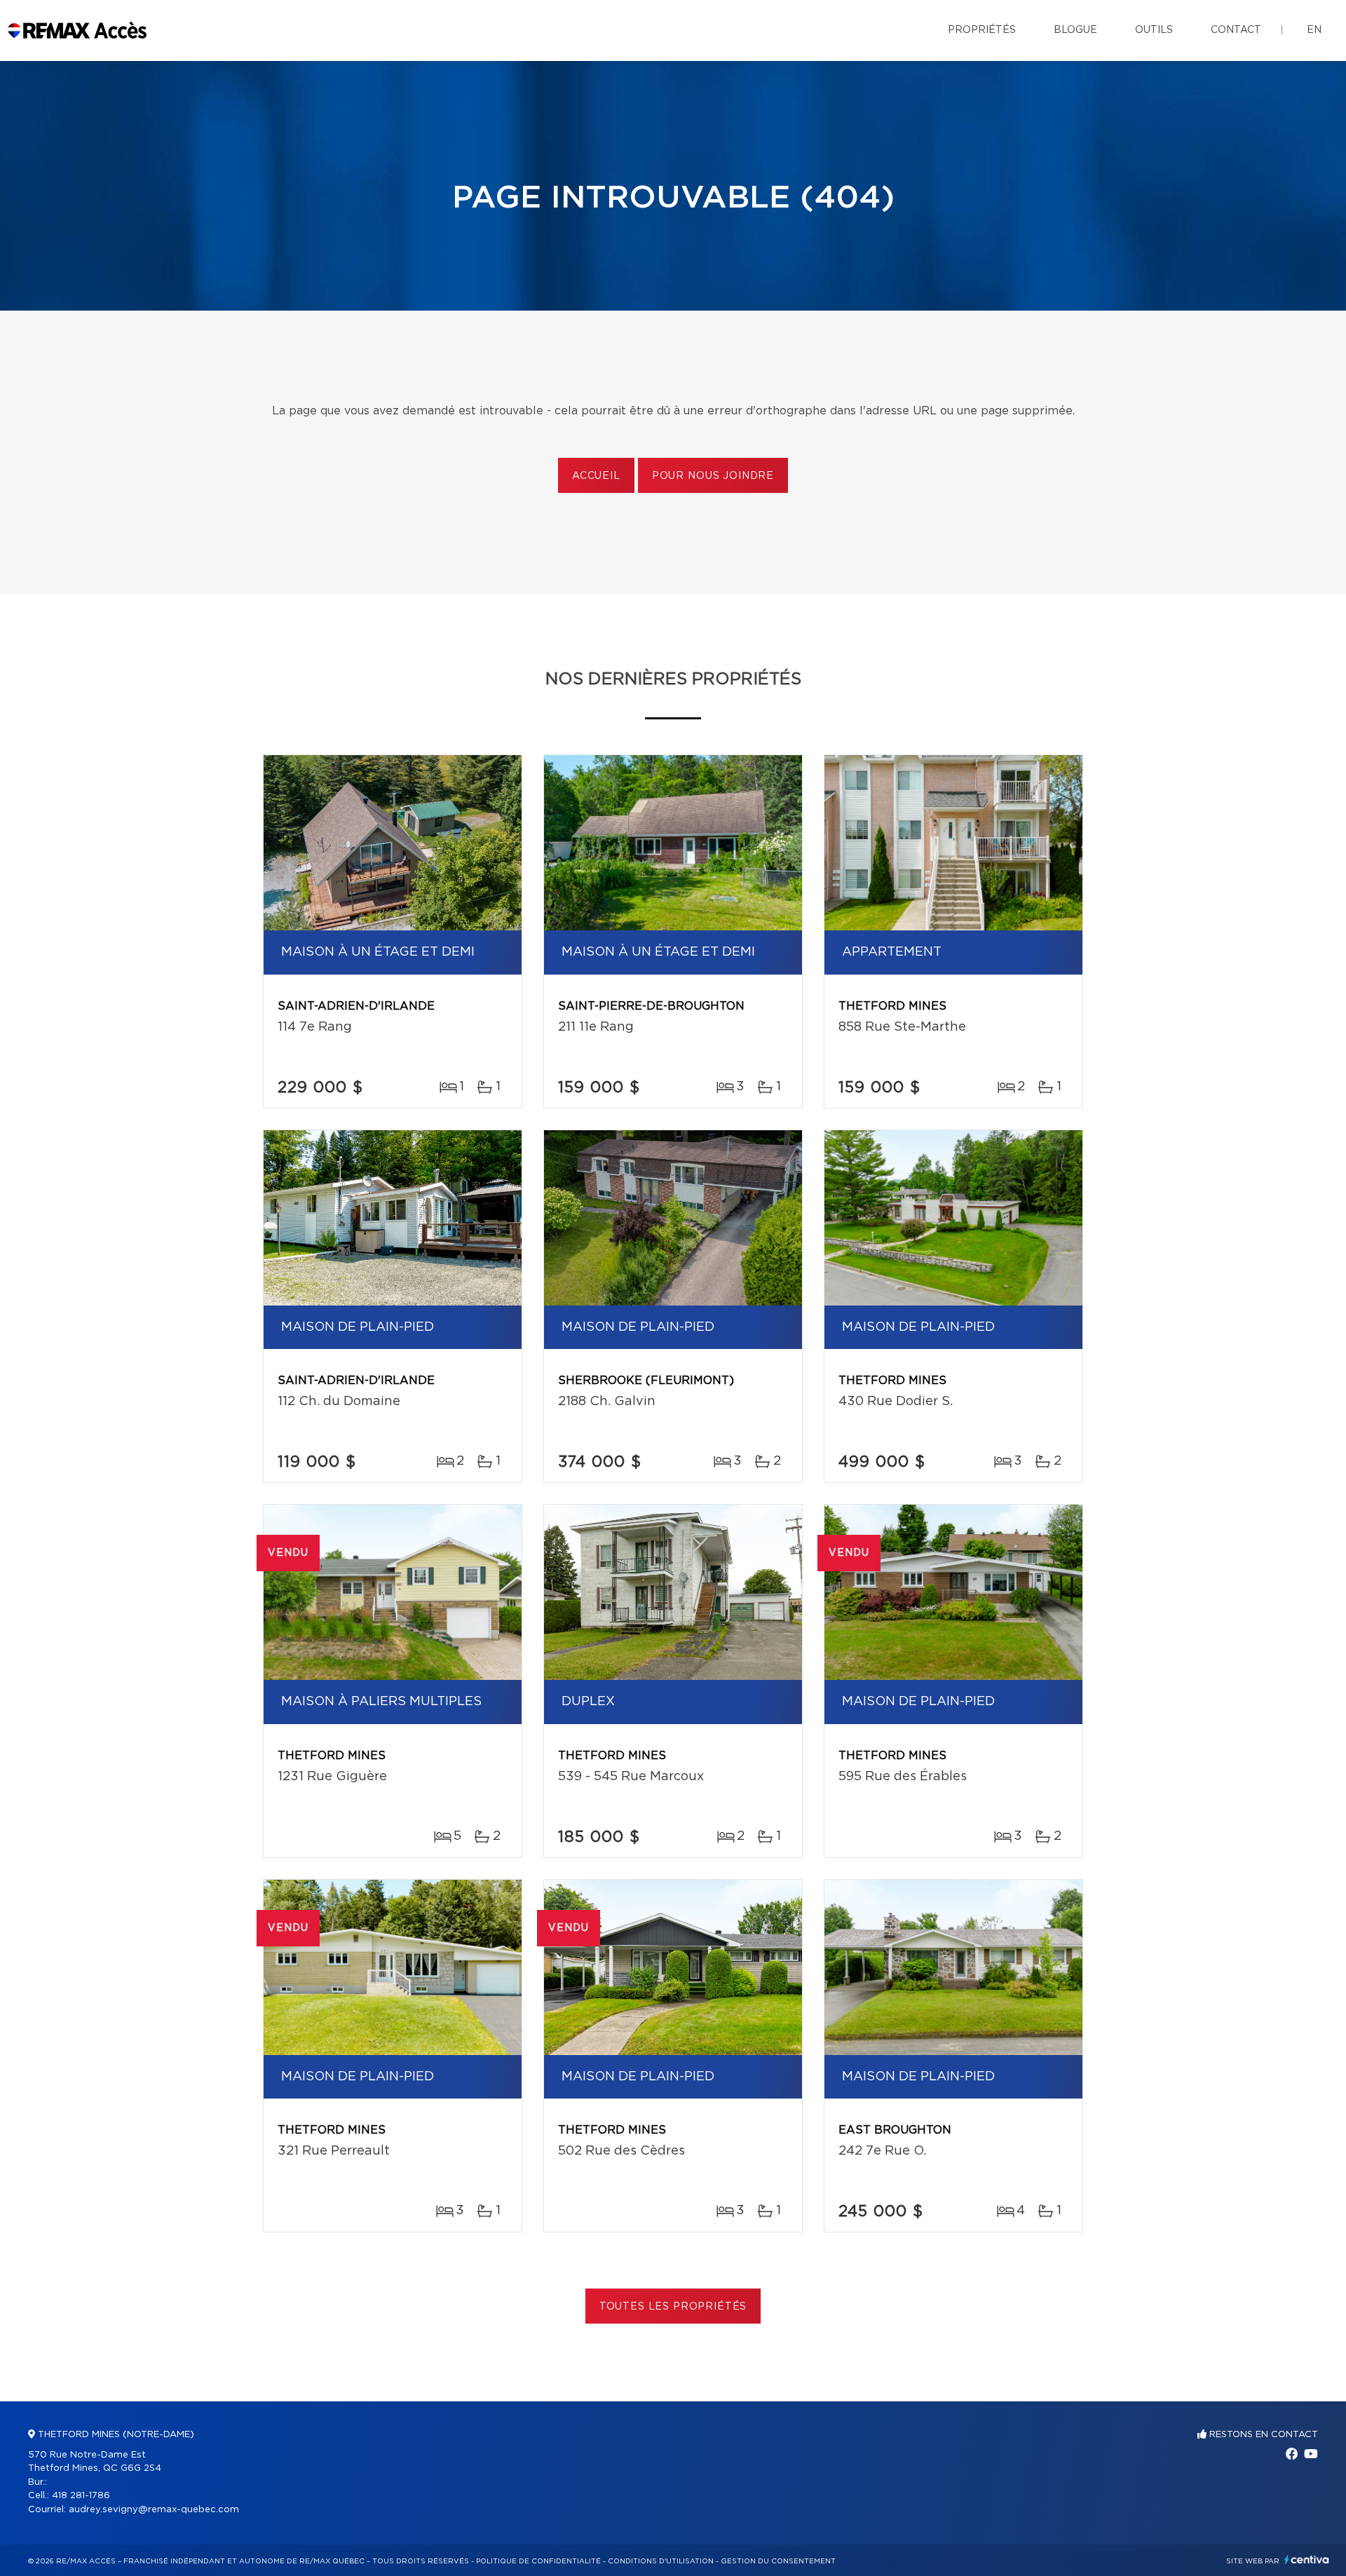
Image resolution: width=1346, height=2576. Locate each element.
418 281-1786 (81, 2496)
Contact (1236, 30)
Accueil (596, 476)
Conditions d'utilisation (661, 2561)
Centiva (1307, 2560)
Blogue (1075, 30)
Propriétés (982, 30)
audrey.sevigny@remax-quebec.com (154, 2510)
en (1314, 30)
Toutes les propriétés (673, 2307)
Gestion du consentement (778, 2561)
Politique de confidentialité (538, 2561)
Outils (1154, 30)
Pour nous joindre (713, 476)
